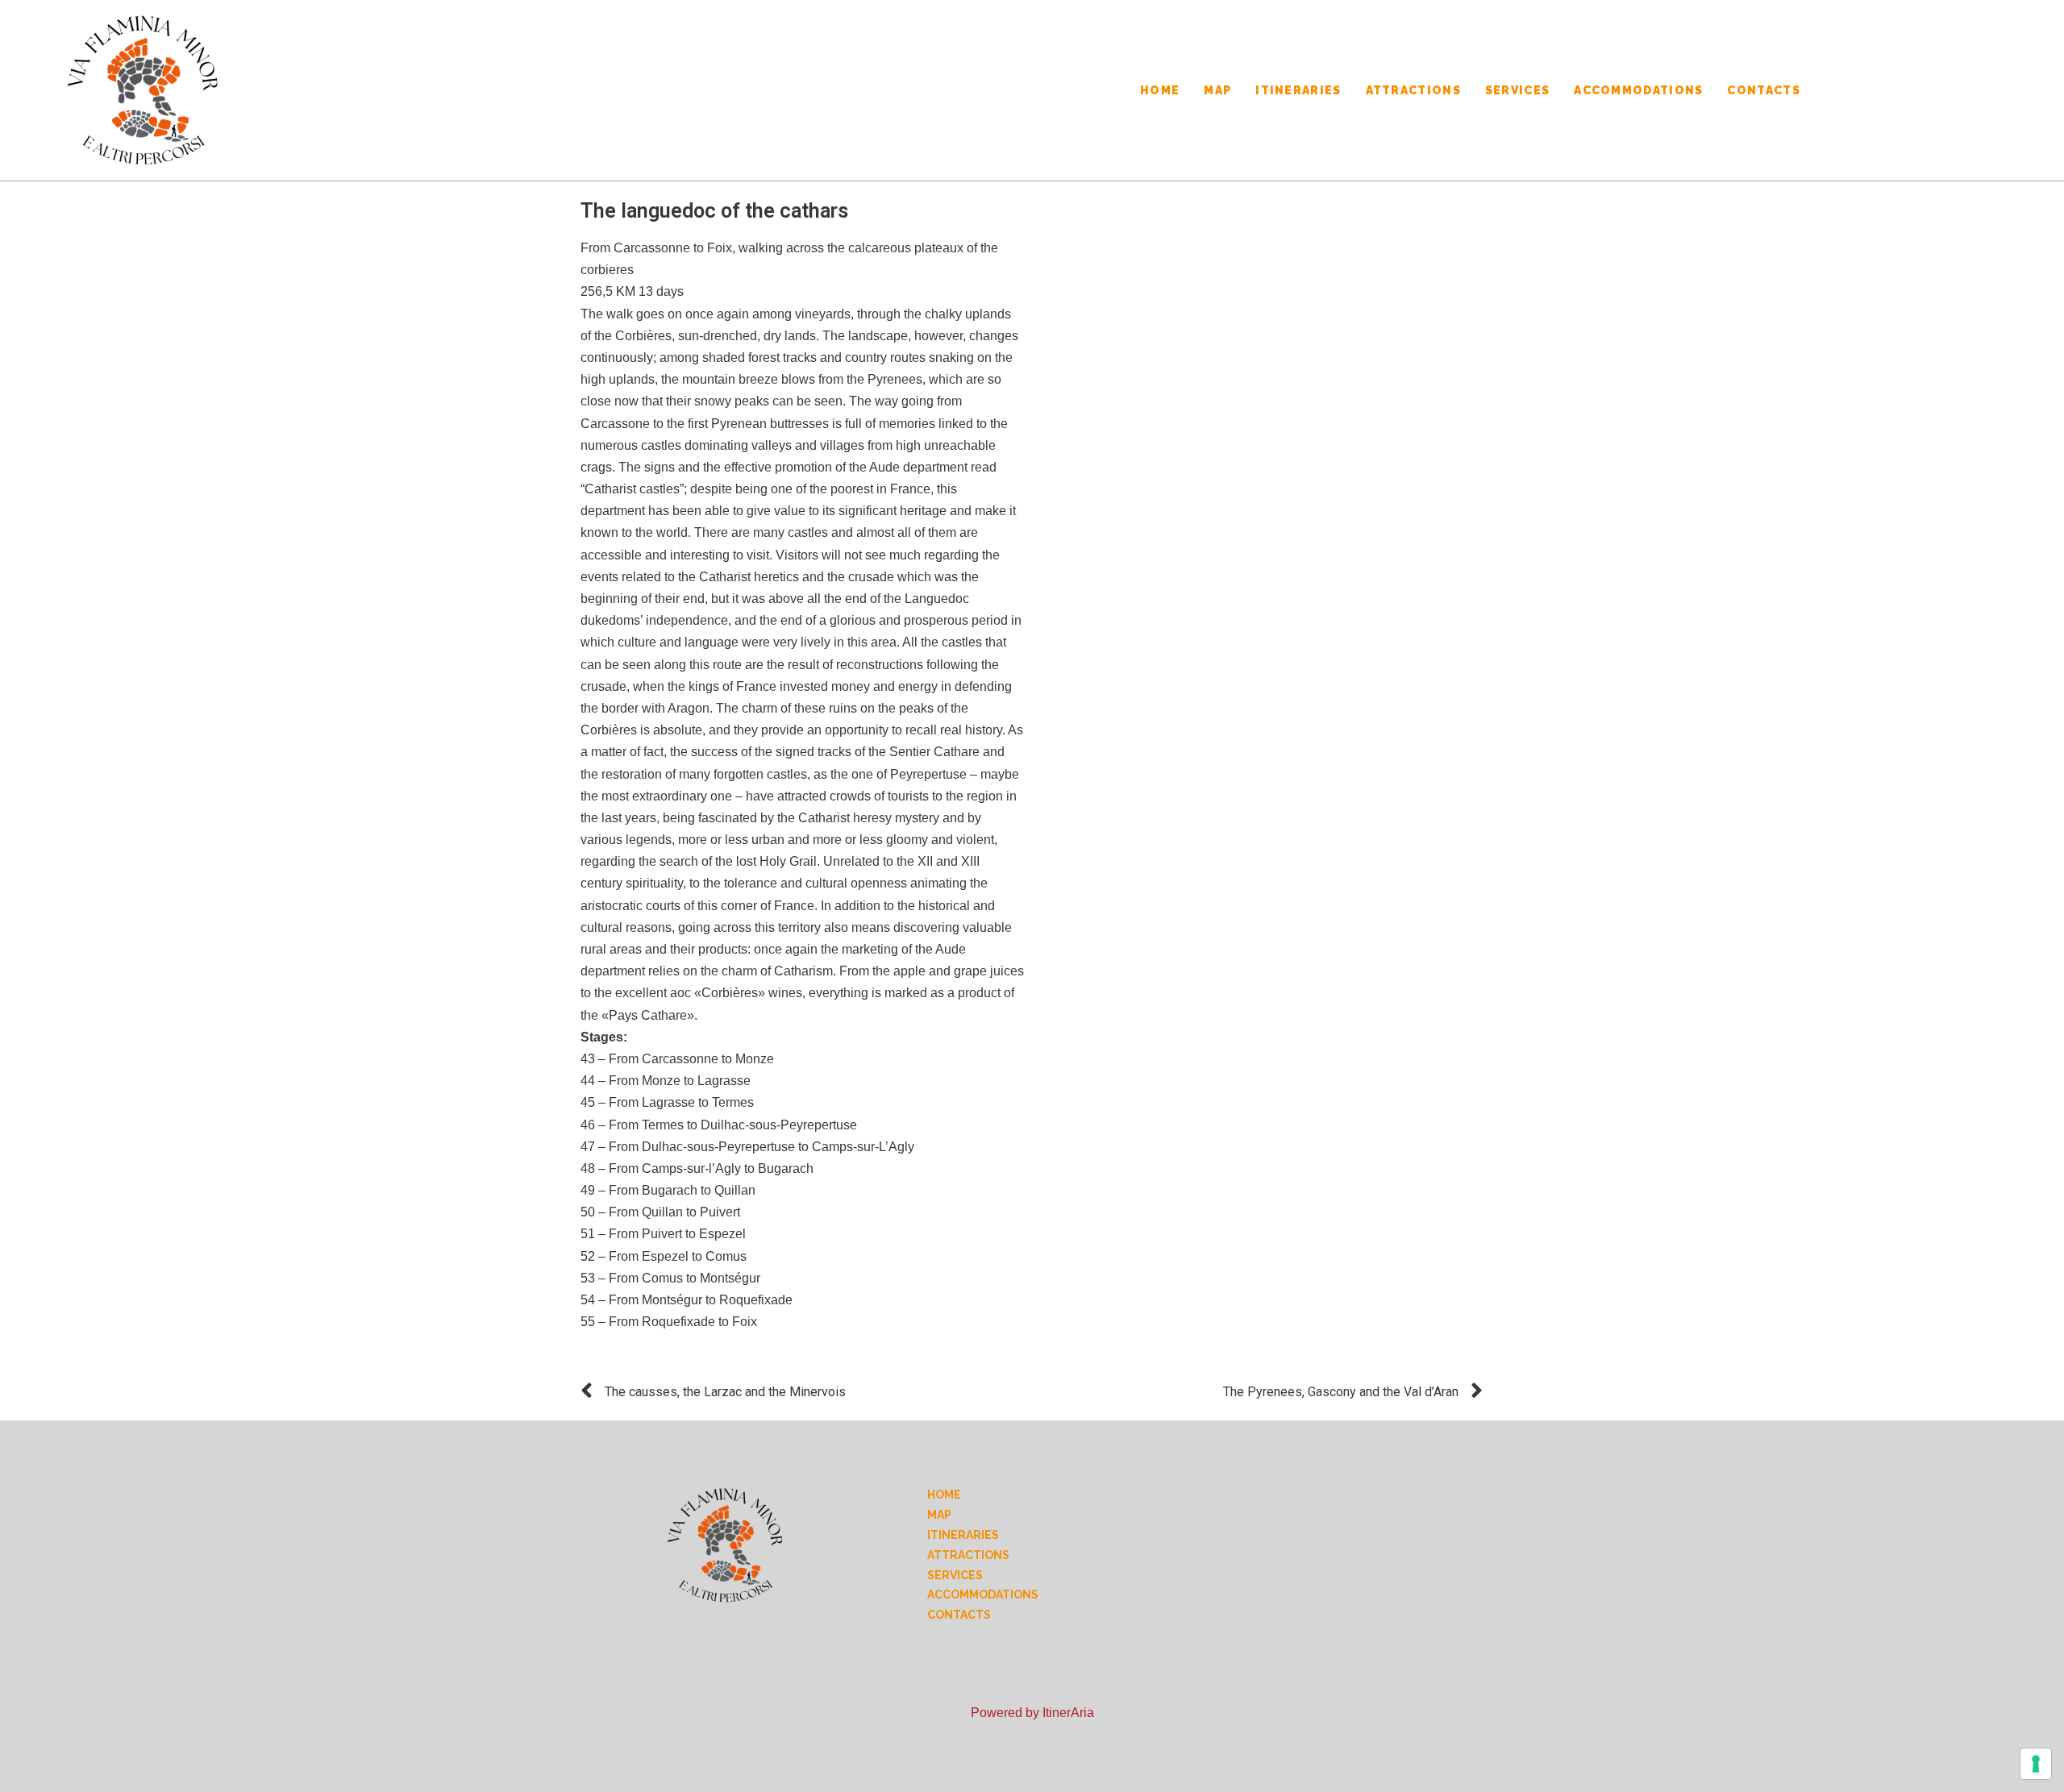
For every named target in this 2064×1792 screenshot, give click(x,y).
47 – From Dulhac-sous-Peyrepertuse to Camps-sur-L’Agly (747, 1147)
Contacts (1763, 90)
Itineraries (1298, 90)
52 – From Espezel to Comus (664, 1256)
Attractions (1413, 90)
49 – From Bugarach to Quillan (668, 1190)
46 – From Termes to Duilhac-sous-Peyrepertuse (719, 1125)
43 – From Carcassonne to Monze (677, 1059)
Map (1217, 90)
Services (1517, 90)
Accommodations (1638, 90)
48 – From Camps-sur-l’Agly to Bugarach (697, 1168)
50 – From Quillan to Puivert (660, 1212)
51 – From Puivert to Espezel (663, 1234)
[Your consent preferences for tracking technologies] (2036, 1764)
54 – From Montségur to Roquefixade (687, 1300)
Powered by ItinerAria (1032, 1713)
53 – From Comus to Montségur (670, 1278)
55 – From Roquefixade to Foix (669, 1322)
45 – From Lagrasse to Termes (667, 1102)
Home (1160, 90)
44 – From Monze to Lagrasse (666, 1081)
